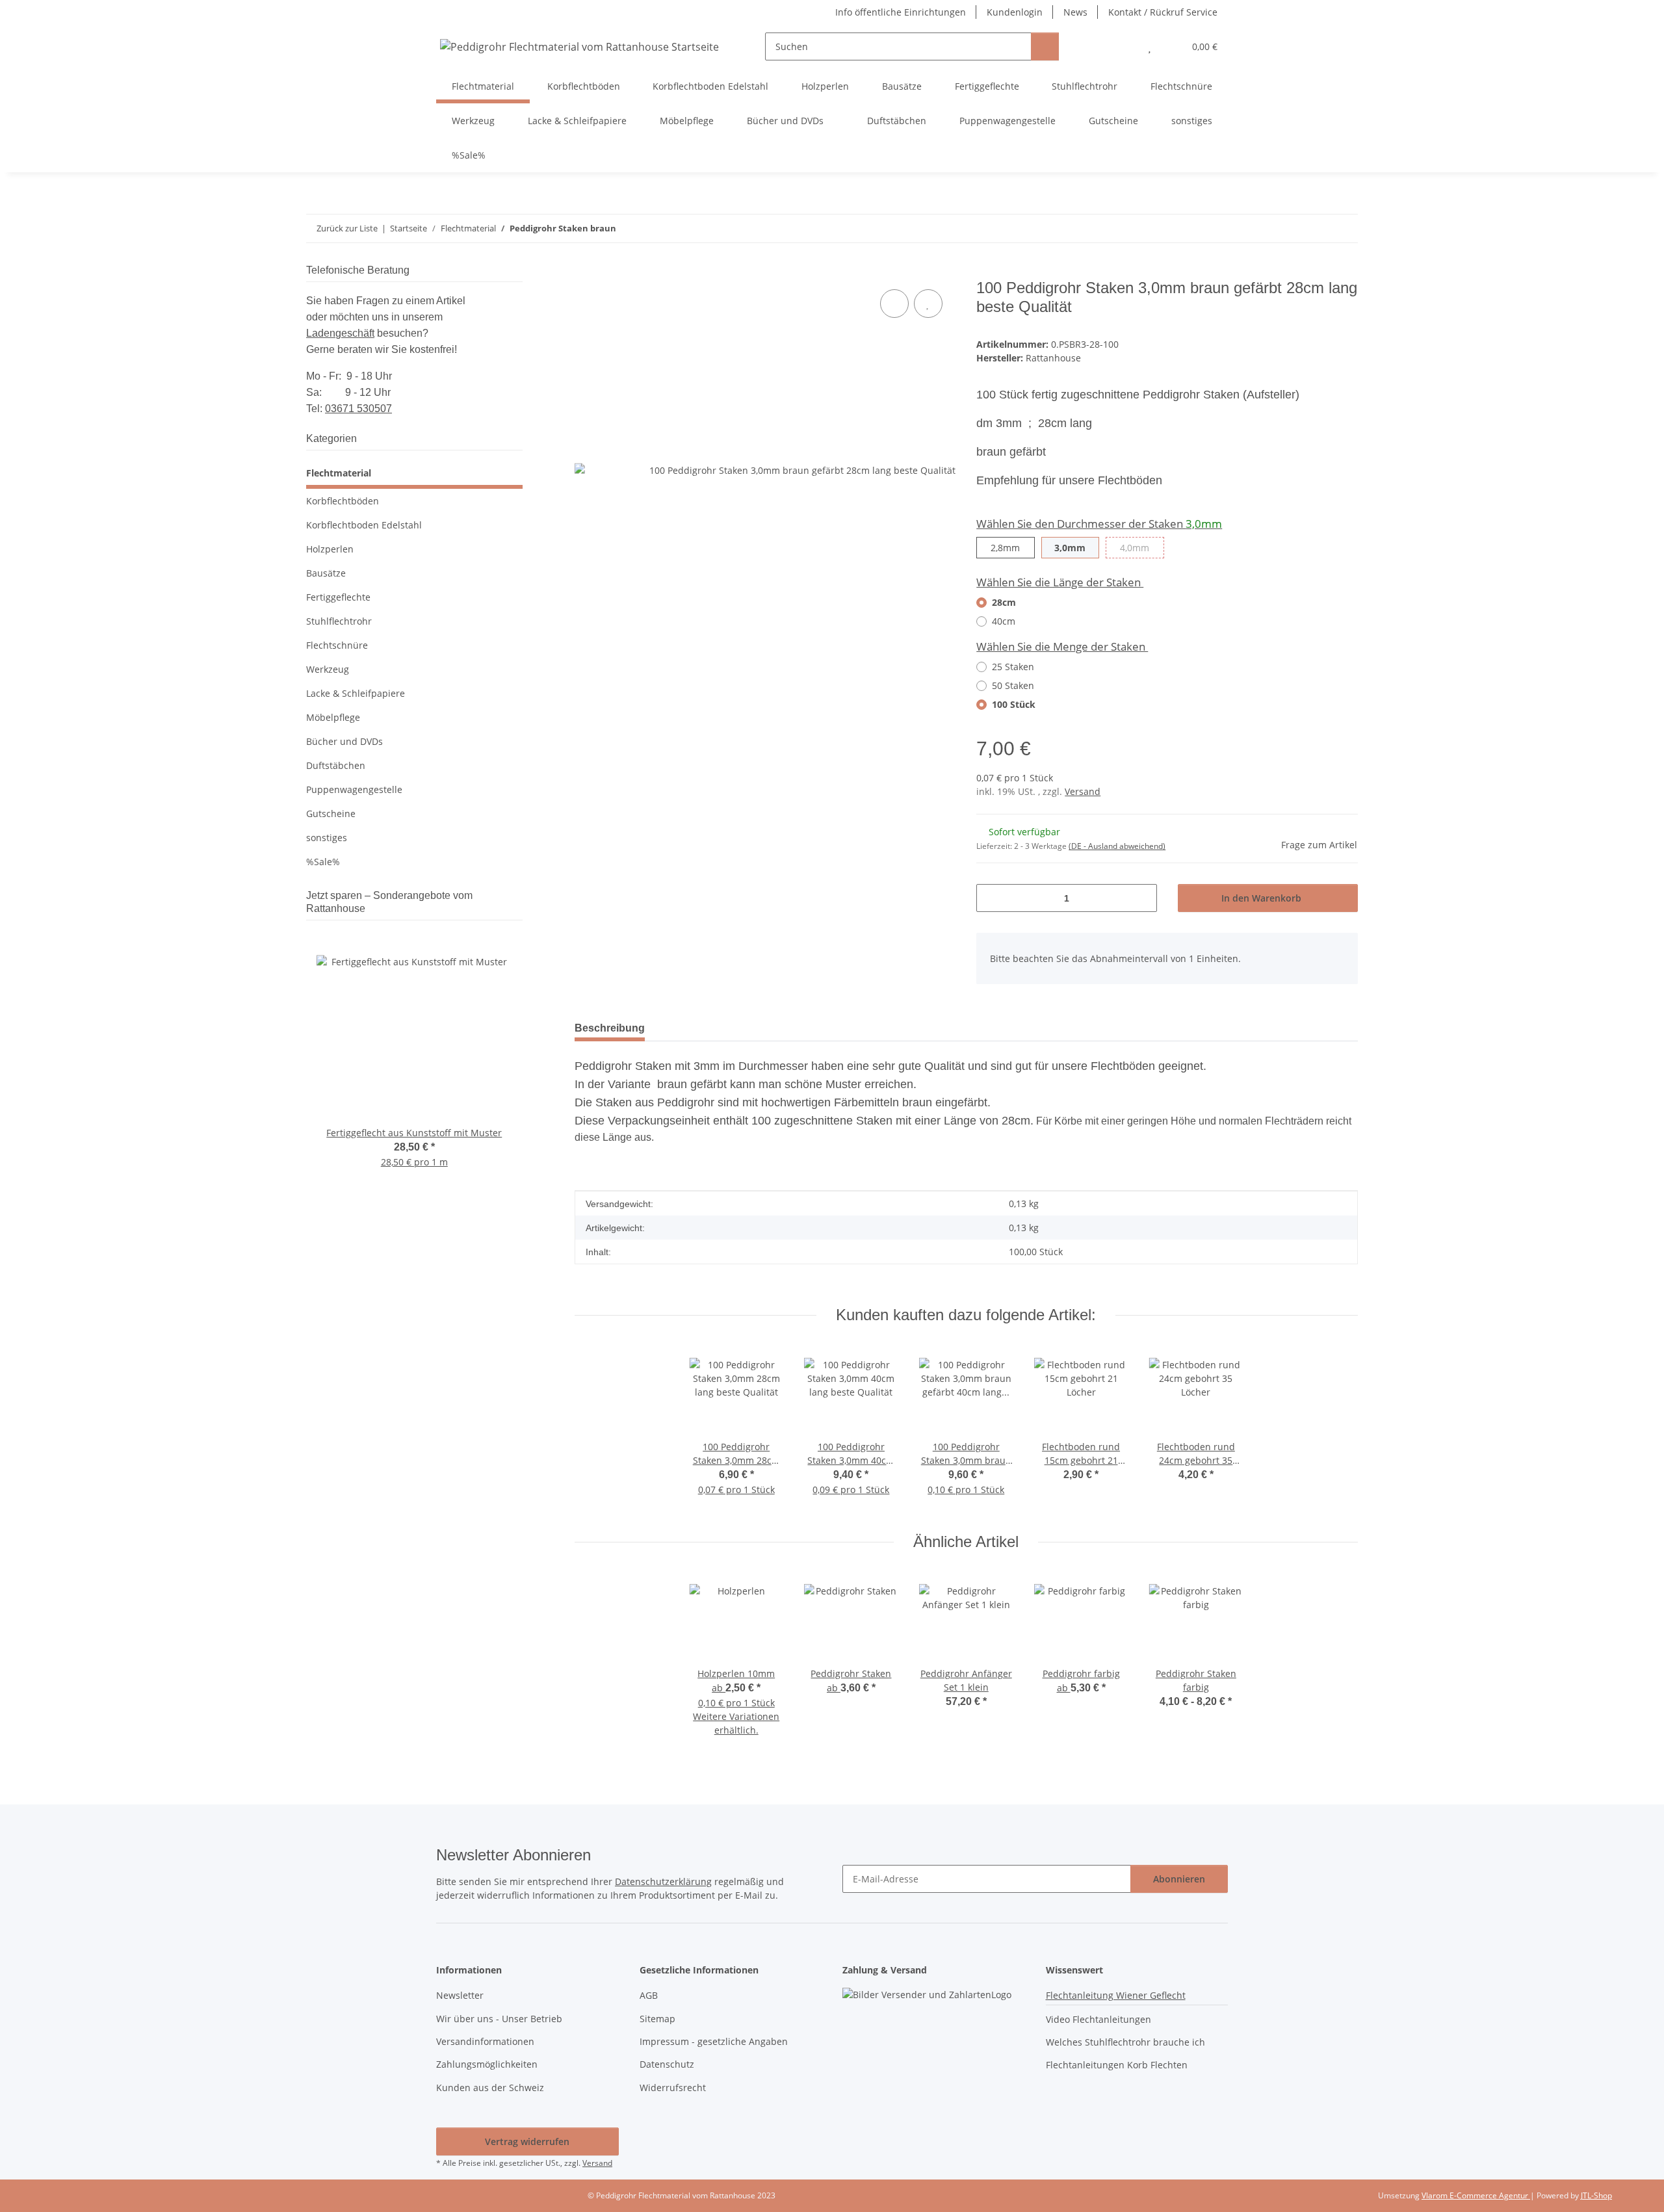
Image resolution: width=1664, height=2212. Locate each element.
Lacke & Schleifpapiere (356, 693)
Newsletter (460, 1995)
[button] (1124, 46)
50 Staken (1013, 685)
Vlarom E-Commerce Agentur (1476, 2195)
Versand (1083, 791)
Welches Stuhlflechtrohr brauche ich (1125, 2042)
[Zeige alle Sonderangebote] (519, 908)
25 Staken (1013, 667)
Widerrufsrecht (673, 2088)
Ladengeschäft (340, 333)
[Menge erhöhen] (1142, 898)
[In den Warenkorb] (585, 272)
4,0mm (1142, 547)
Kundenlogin (1015, 12)
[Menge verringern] (991, 898)
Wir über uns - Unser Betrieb (499, 2019)
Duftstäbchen (336, 765)
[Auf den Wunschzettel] (928, 304)
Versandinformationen (485, 2041)
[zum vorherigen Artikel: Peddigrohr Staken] (1316, 228)
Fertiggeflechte (338, 597)
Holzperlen (330, 549)
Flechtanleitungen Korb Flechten (1117, 2065)
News (1075, 12)
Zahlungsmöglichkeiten (487, 2064)
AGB (649, 1995)
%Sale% (323, 862)
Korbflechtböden (343, 501)
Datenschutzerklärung (663, 1881)
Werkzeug (328, 669)
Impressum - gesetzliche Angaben (714, 2041)
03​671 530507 (358, 409)
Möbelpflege (333, 717)
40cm (1004, 621)
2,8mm (1012, 547)
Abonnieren (1179, 1879)
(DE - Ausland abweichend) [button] (1117, 846)
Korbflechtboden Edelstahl (364, 525)
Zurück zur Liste (347, 228)
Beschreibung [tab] (610, 1028)
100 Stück (1014, 704)
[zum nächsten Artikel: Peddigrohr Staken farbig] (1344, 228)
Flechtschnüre (337, 645)
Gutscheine (331, 813)
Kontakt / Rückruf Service (1163, 12)
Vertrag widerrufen (527, 2141)
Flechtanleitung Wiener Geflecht (1116, 1995)
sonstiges (327, 838)
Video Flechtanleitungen (1098, 2019)
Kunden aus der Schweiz (490, 2088)
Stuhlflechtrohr (339, 621)
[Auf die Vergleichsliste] (894, 304)
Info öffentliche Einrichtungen (901, 12)
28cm (1004, 602)
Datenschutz (667, 2064)
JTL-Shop (1596, 2195)
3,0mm (1077, 547)
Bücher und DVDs (344, 741)
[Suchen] (1045, 46)
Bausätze (326, 573)
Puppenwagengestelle (354, 789)
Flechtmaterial (339, 473)
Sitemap (657, 2019)
